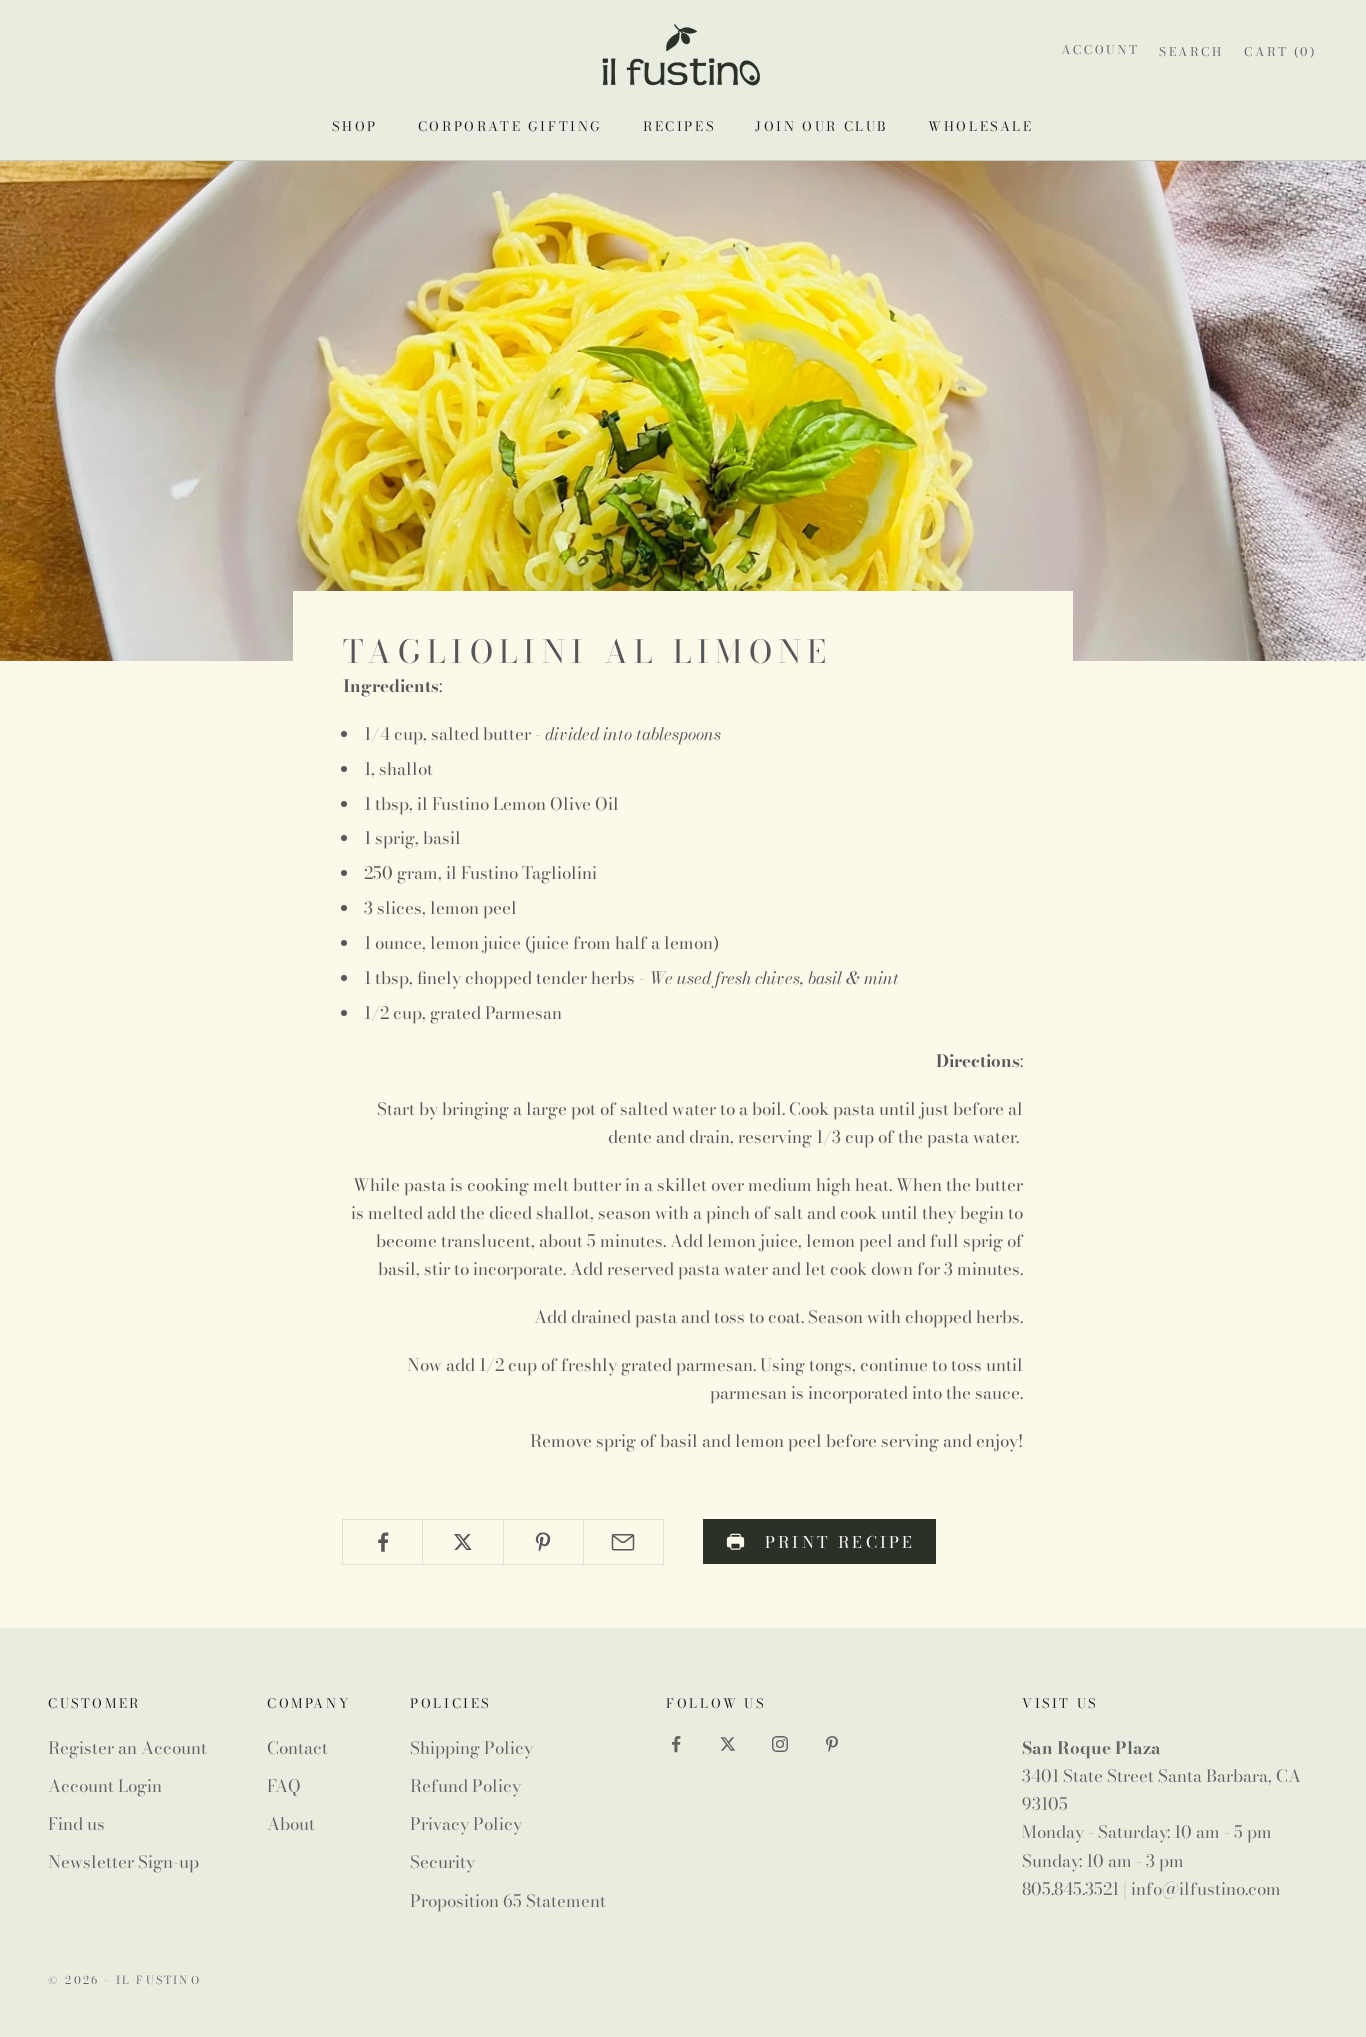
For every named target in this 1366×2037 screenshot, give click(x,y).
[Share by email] (623, 1542)
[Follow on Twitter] (728, 1744)
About (291, 1824)
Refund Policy (465, 1786)
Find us (76, 1824)
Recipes (679, 126)
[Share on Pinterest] (543, 1542)
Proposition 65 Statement (508, 1901)
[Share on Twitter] (462, 1542)
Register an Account (127, 1748)
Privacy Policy (466, 1824)
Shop (354, 126)
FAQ (284, 1786)
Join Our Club (821, 126)
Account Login (105, 1786)
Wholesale (980, 126)
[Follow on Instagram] (780, 1744)
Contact (297, 1748)
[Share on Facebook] (382, 1542)
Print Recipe (840, 1542)
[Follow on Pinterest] (832, 1744)
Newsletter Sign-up (123, 1862)
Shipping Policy (471, 1748)
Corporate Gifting (510, 126)
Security (442, 1862)
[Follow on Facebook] (676, 1744)
